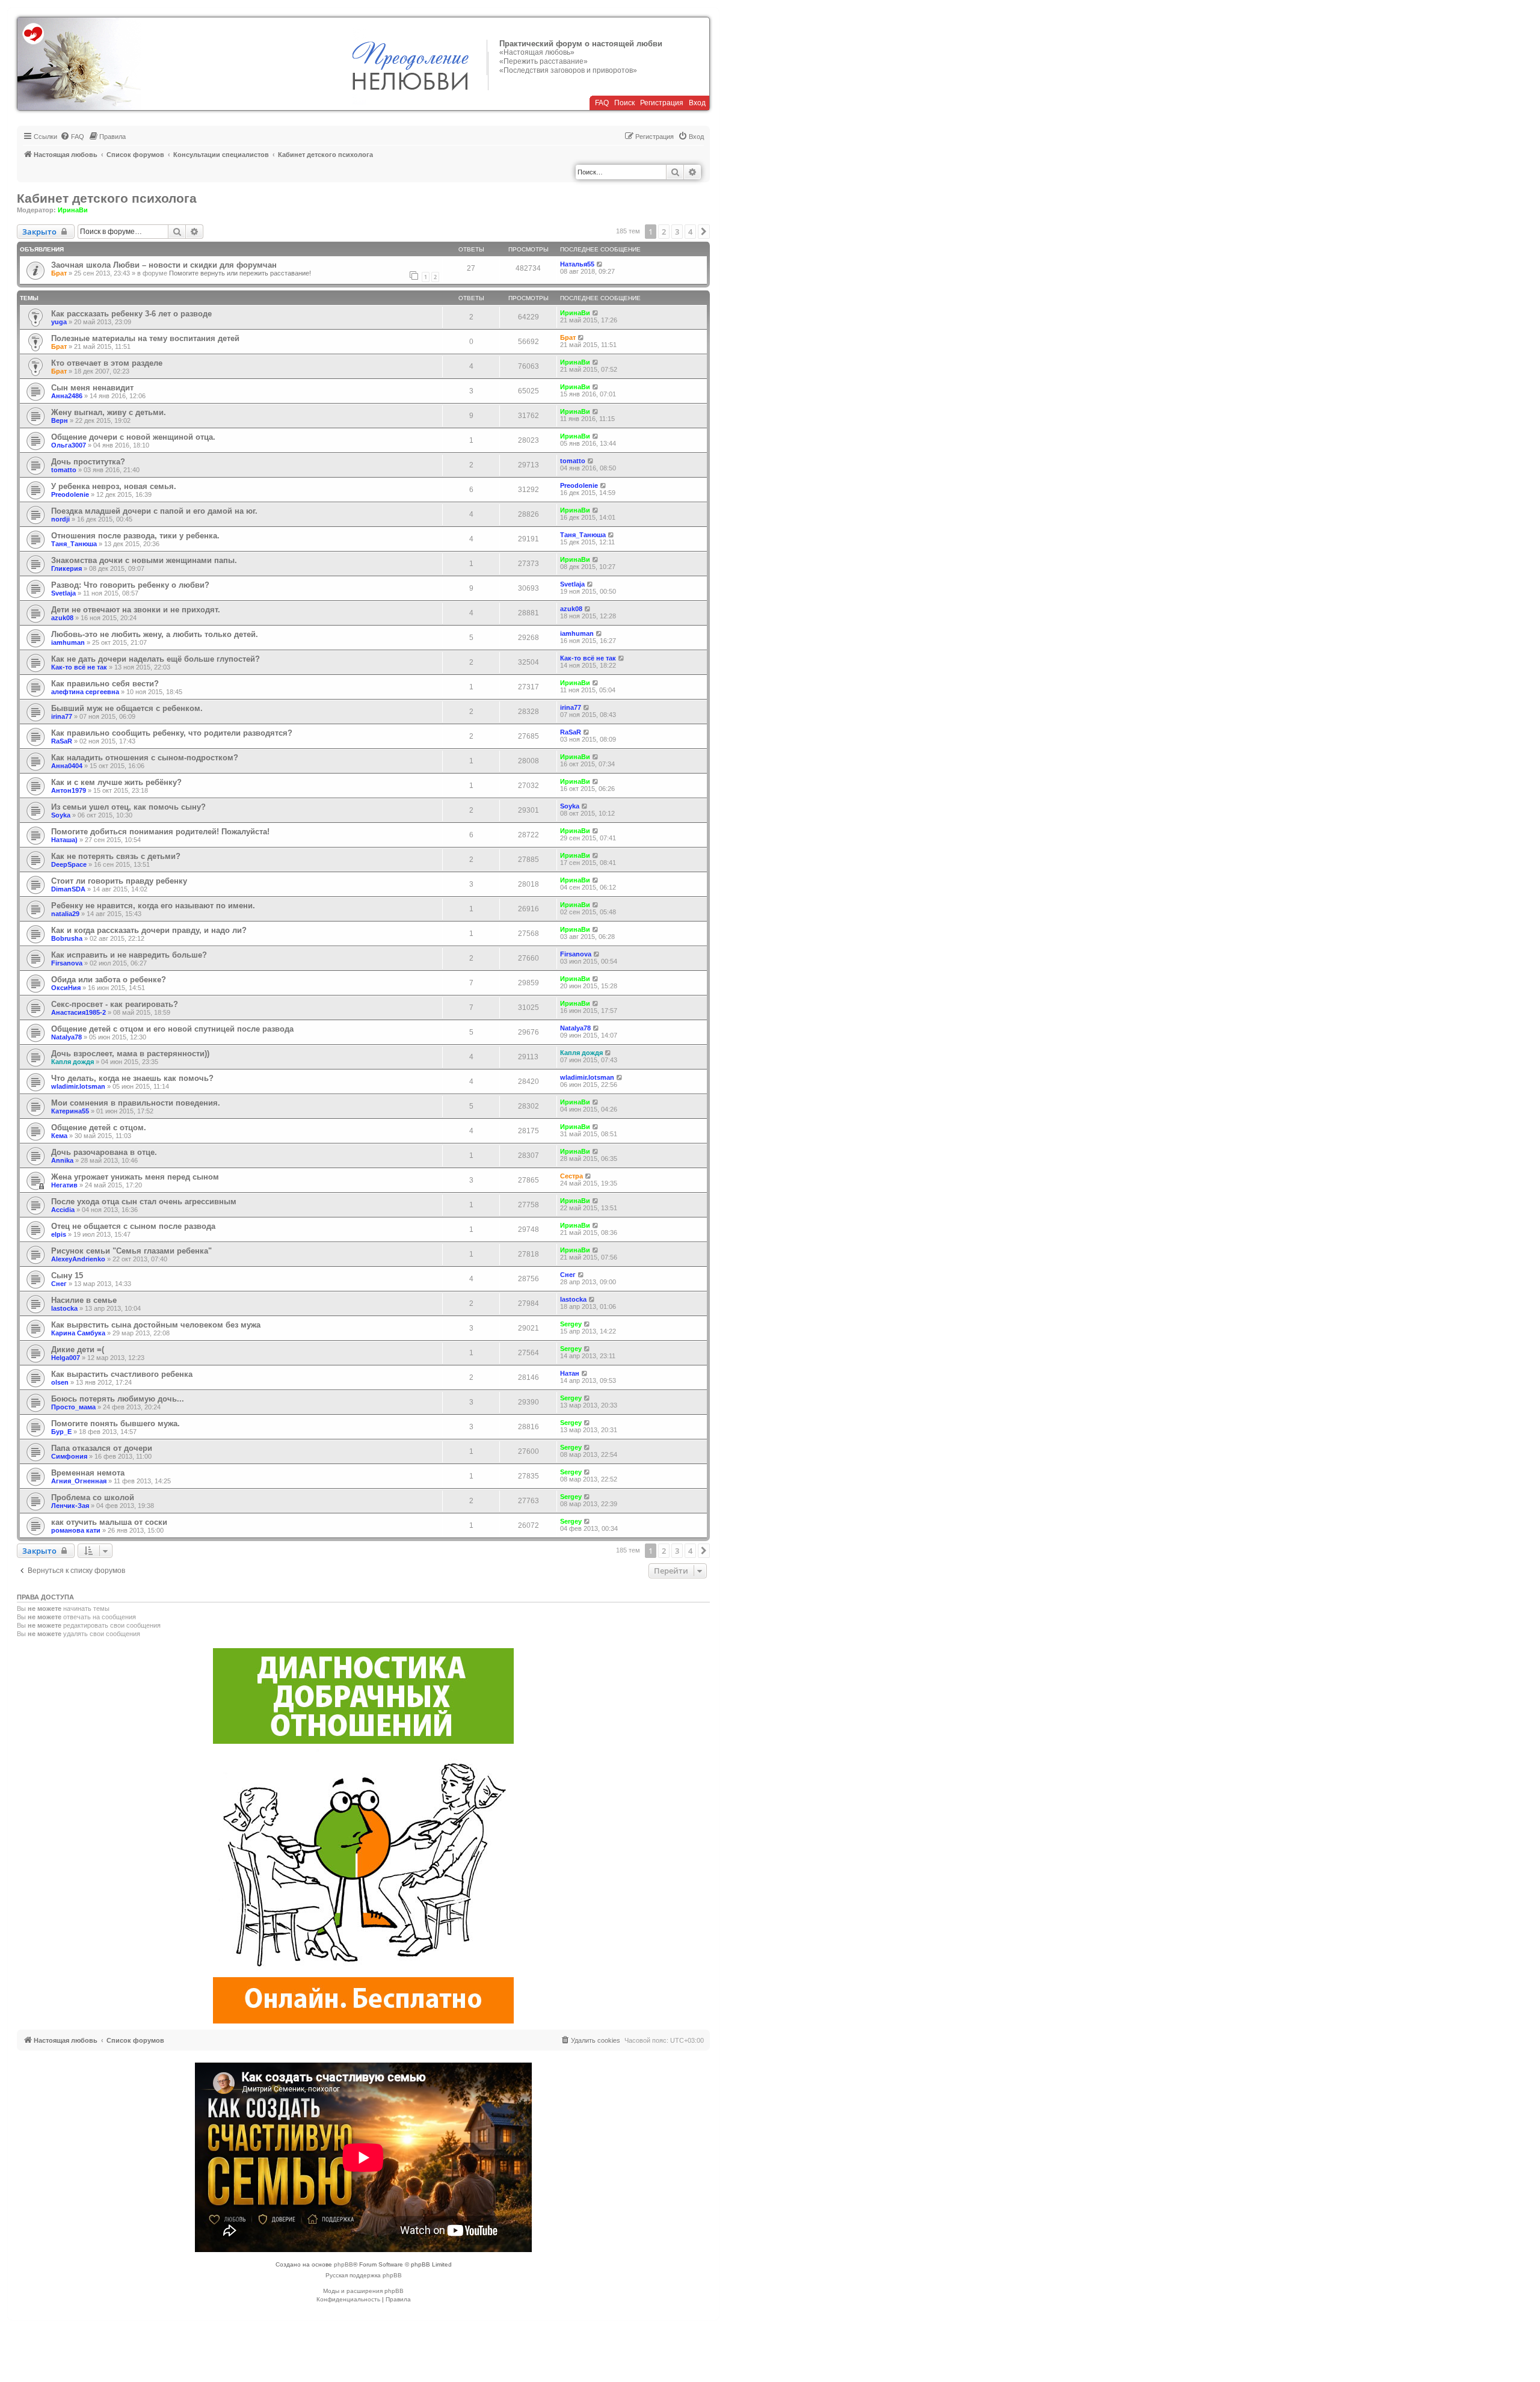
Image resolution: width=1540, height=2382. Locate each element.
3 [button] (677, 232)
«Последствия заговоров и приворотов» (568, 70)
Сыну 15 (67, 1276)
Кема (59, 1136)
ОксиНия (66, 988)
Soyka (61, 815)
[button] (704, 232)
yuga (59, 322)
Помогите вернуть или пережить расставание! (240, 273)
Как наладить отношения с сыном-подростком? (145, 758)
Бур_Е (61, 1432)
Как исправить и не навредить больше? (129, 955)
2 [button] (664, 232)
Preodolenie (70, 494)
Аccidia (63, 1210)
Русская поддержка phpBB (364, 2275)
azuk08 (62, 618)
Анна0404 (67, 766)
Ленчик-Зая (70, 1506)
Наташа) (64, 840)
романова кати (76, 1530)
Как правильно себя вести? (105, 684)
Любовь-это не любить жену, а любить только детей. (155, 634)
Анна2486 (67, 396)
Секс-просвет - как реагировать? (115, 1004)
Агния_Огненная (79, 1481)
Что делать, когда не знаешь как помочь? (132, 1078)
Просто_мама (73, 1407)
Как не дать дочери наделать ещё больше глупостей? (156, 659)
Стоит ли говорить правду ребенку (119, 881)
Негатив (64, 1185)
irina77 (62, 716)
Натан (570, 1373)
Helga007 (66, 1358)
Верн (60, 420)
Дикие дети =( (78, 1349)
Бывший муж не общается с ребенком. (127, 708)
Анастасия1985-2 (79, 1012)
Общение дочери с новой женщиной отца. (133, 437)
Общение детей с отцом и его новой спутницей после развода (172, 1029)
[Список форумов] (79, 64)
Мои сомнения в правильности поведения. (136, 1103)
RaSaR (62, 741)
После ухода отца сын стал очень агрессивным (144, 1202)
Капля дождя (72, 1062)
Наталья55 (577, 264)
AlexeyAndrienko (78, 1259)
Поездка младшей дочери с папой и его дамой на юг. (154, 511)
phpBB (343, 2264)
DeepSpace (69, 864)
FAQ (602, 103)
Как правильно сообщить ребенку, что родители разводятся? (172, 733)
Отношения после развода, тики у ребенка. (135, 536)
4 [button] (690, 232)
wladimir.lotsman (78, 1086)
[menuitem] (72, 137)
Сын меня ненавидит (92, 388)
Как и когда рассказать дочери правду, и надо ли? (149, 930)
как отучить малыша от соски (109, 1522)
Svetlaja (63, 593)
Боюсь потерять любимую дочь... (118, 1399)
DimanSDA (68, 889)
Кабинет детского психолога (107, 198)
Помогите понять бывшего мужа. (115, 1423)
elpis (59, 1234)
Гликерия (66, 568)
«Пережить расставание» (544, 61)
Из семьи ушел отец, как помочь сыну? (128, 807)
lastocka (64, 1308)
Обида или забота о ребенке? (109, 980)
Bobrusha (67, 938)
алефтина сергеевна (85, 692)
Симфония (69, 1456)
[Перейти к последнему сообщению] (600, 264)
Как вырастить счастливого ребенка (122, 1374)
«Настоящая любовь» (537, 52)
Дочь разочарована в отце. (104, 1152)
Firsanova (67, 963)
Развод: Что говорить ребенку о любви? (130, 585)
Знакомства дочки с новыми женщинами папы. (144, 560)
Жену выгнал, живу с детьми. (109, 412)
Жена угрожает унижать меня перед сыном (135, 1177)
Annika (62, 1160)
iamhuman (68, 642)
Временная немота (88, 1473)
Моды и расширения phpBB (363, 2291)
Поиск (624, 103)
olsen (60, 1382)
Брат (59, 273)
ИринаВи (73, 210)
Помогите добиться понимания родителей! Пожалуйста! (160, 832)
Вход (697, 103)
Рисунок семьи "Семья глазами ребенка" (131, 1251)
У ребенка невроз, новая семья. (114, 486)
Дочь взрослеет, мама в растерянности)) (130, 1054)
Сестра (571, 1176)
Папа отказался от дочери (102, 1448)
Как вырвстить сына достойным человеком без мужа (156, 1325)
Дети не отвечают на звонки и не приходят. (136, 610)
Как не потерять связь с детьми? (116, 856)
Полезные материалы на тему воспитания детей (145, 338)
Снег (59, 1284)
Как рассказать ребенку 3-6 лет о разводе (131, 314)
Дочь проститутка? (88, 462)
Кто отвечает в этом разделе (107, 363)
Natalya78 (66, 1037)
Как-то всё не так (79, 667)
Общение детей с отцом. (99, 1128)
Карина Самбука (78, 1333)
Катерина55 (70, 1111)
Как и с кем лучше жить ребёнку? (116, 782)
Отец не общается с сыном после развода (133, 1226)
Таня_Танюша (74, 544)
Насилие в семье (84, 1300)
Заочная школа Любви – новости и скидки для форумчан (164, 265)
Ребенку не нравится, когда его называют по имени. (153, 906)
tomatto (64, 470)
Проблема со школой (93, 1497)
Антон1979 (69, 790)
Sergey (571, 1324)
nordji (60, 519)
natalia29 (65, 914)
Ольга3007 (69, 445)
